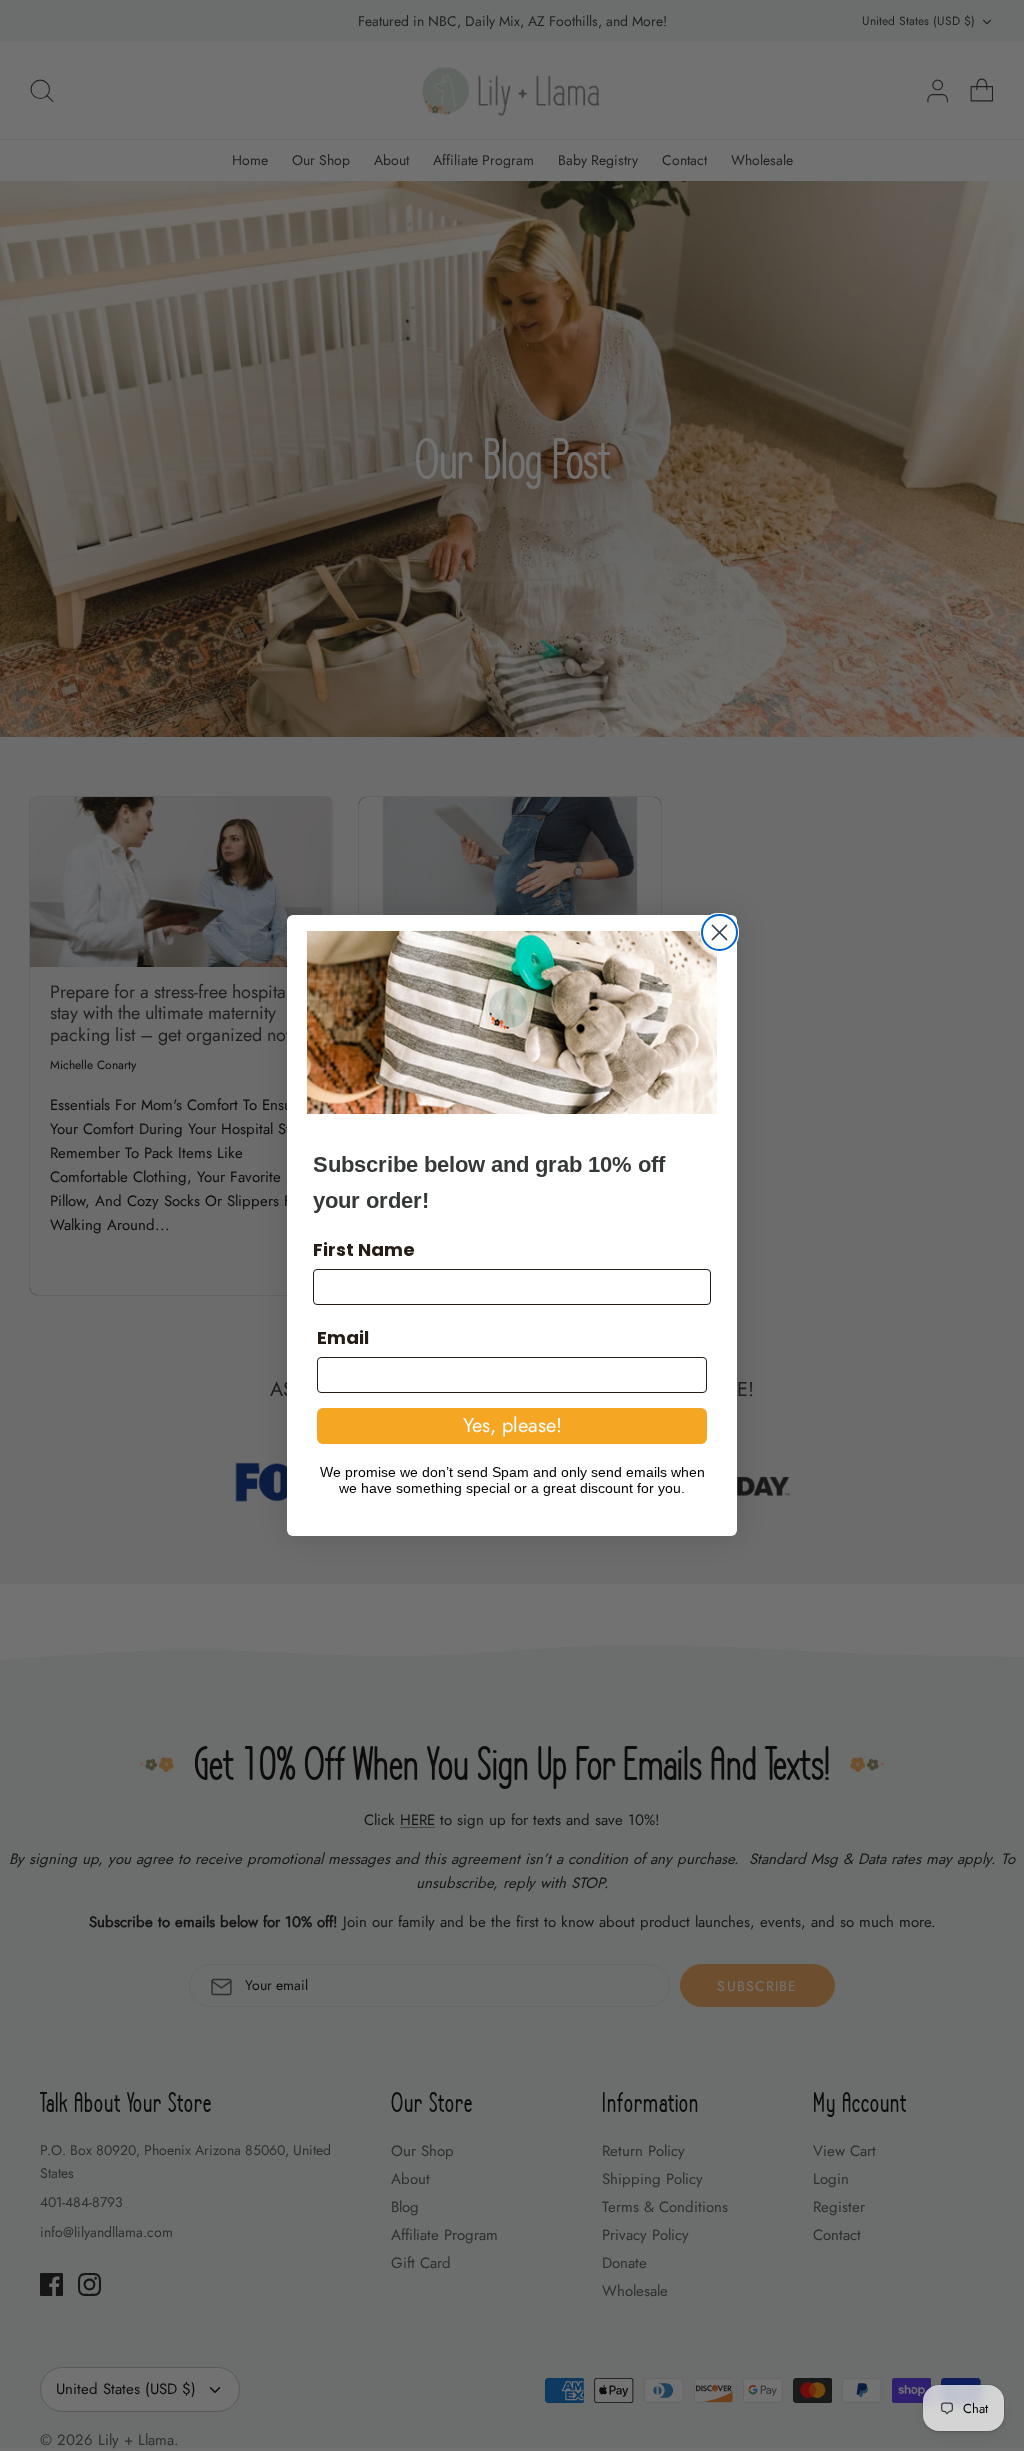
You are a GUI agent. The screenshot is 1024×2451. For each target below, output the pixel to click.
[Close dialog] (719, 932)
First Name (364, 1249)
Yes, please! (512, 1425)
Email (343, 1337)
